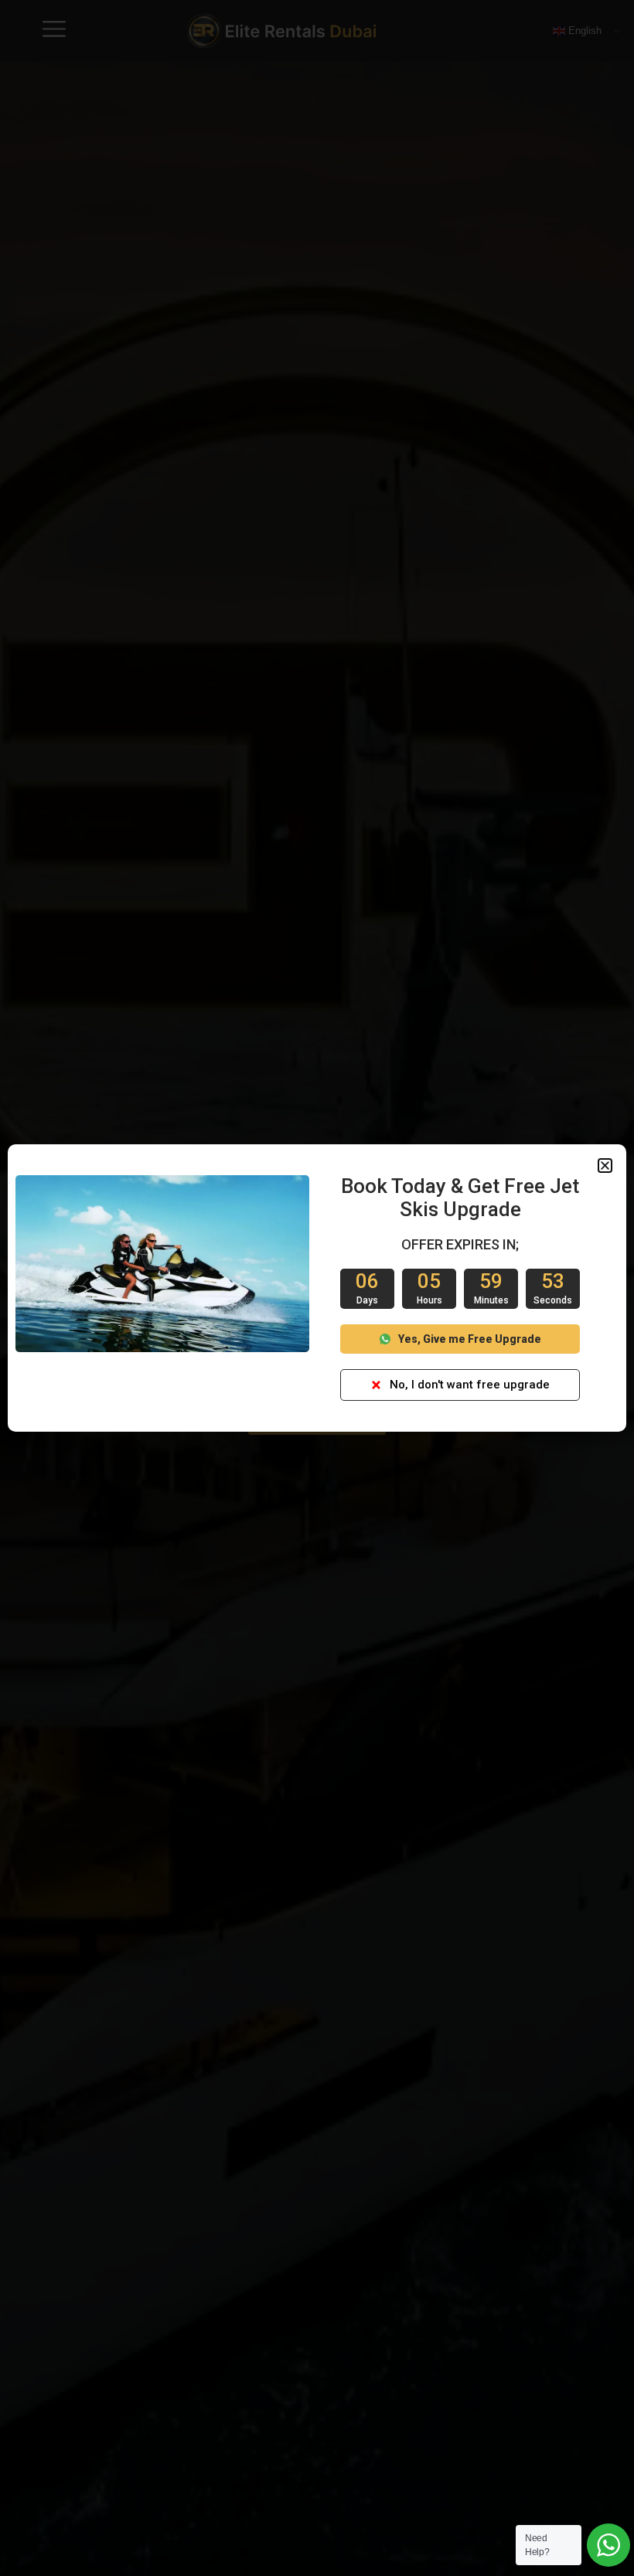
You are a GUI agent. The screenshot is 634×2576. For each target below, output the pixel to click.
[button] (605, 1166)
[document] (317, 1288)
